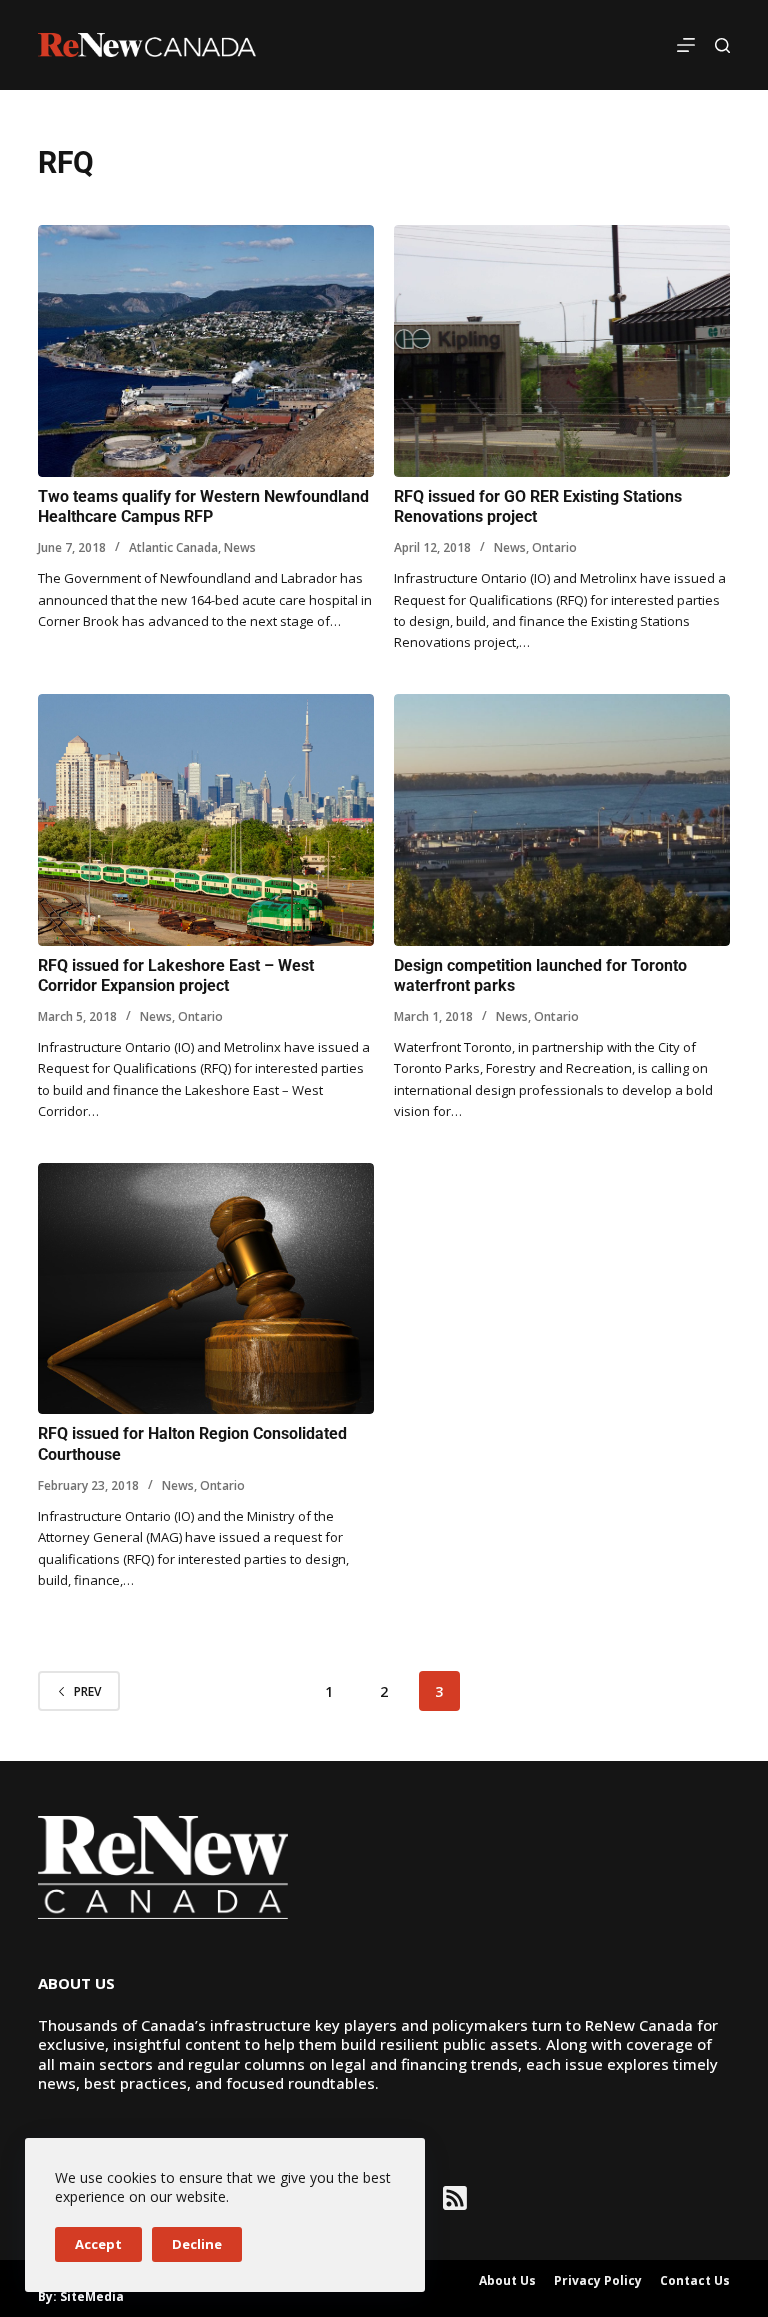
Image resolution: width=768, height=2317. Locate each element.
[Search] (722, 45)
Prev (87, 1691)
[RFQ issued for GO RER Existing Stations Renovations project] (562, 351)
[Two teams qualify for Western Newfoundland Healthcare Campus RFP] (206, 351)
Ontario (554, 547)
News (240, 547)
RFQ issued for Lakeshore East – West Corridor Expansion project (176, 976)
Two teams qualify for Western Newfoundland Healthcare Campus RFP (203, 507)
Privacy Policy (598, 2281)
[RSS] (455, 2198)
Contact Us (695, 2281)
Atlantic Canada (173, 547)
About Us (507, 2281)
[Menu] (686, 45)
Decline (197, 2244)
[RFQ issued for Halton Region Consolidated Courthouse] (206, 1289)
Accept (98, 2244)
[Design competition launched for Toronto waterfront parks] (562, 820)
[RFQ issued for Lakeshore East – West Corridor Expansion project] (206, 820)
